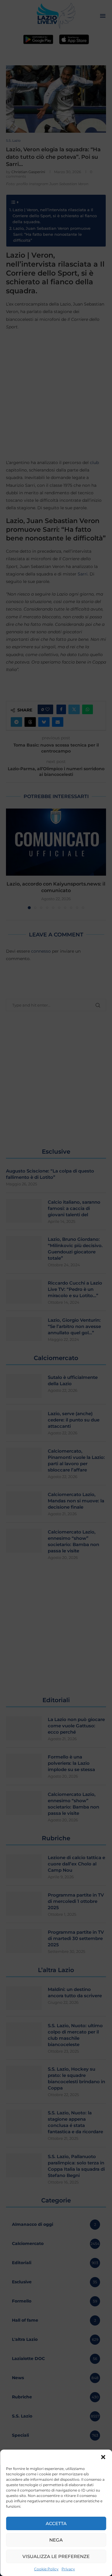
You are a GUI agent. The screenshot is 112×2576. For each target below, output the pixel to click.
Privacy (68, 2569)
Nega (56, 2540)
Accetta (56, 2523)
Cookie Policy (46, 2569)
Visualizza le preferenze (56, 2556)
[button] (103, 2457)
